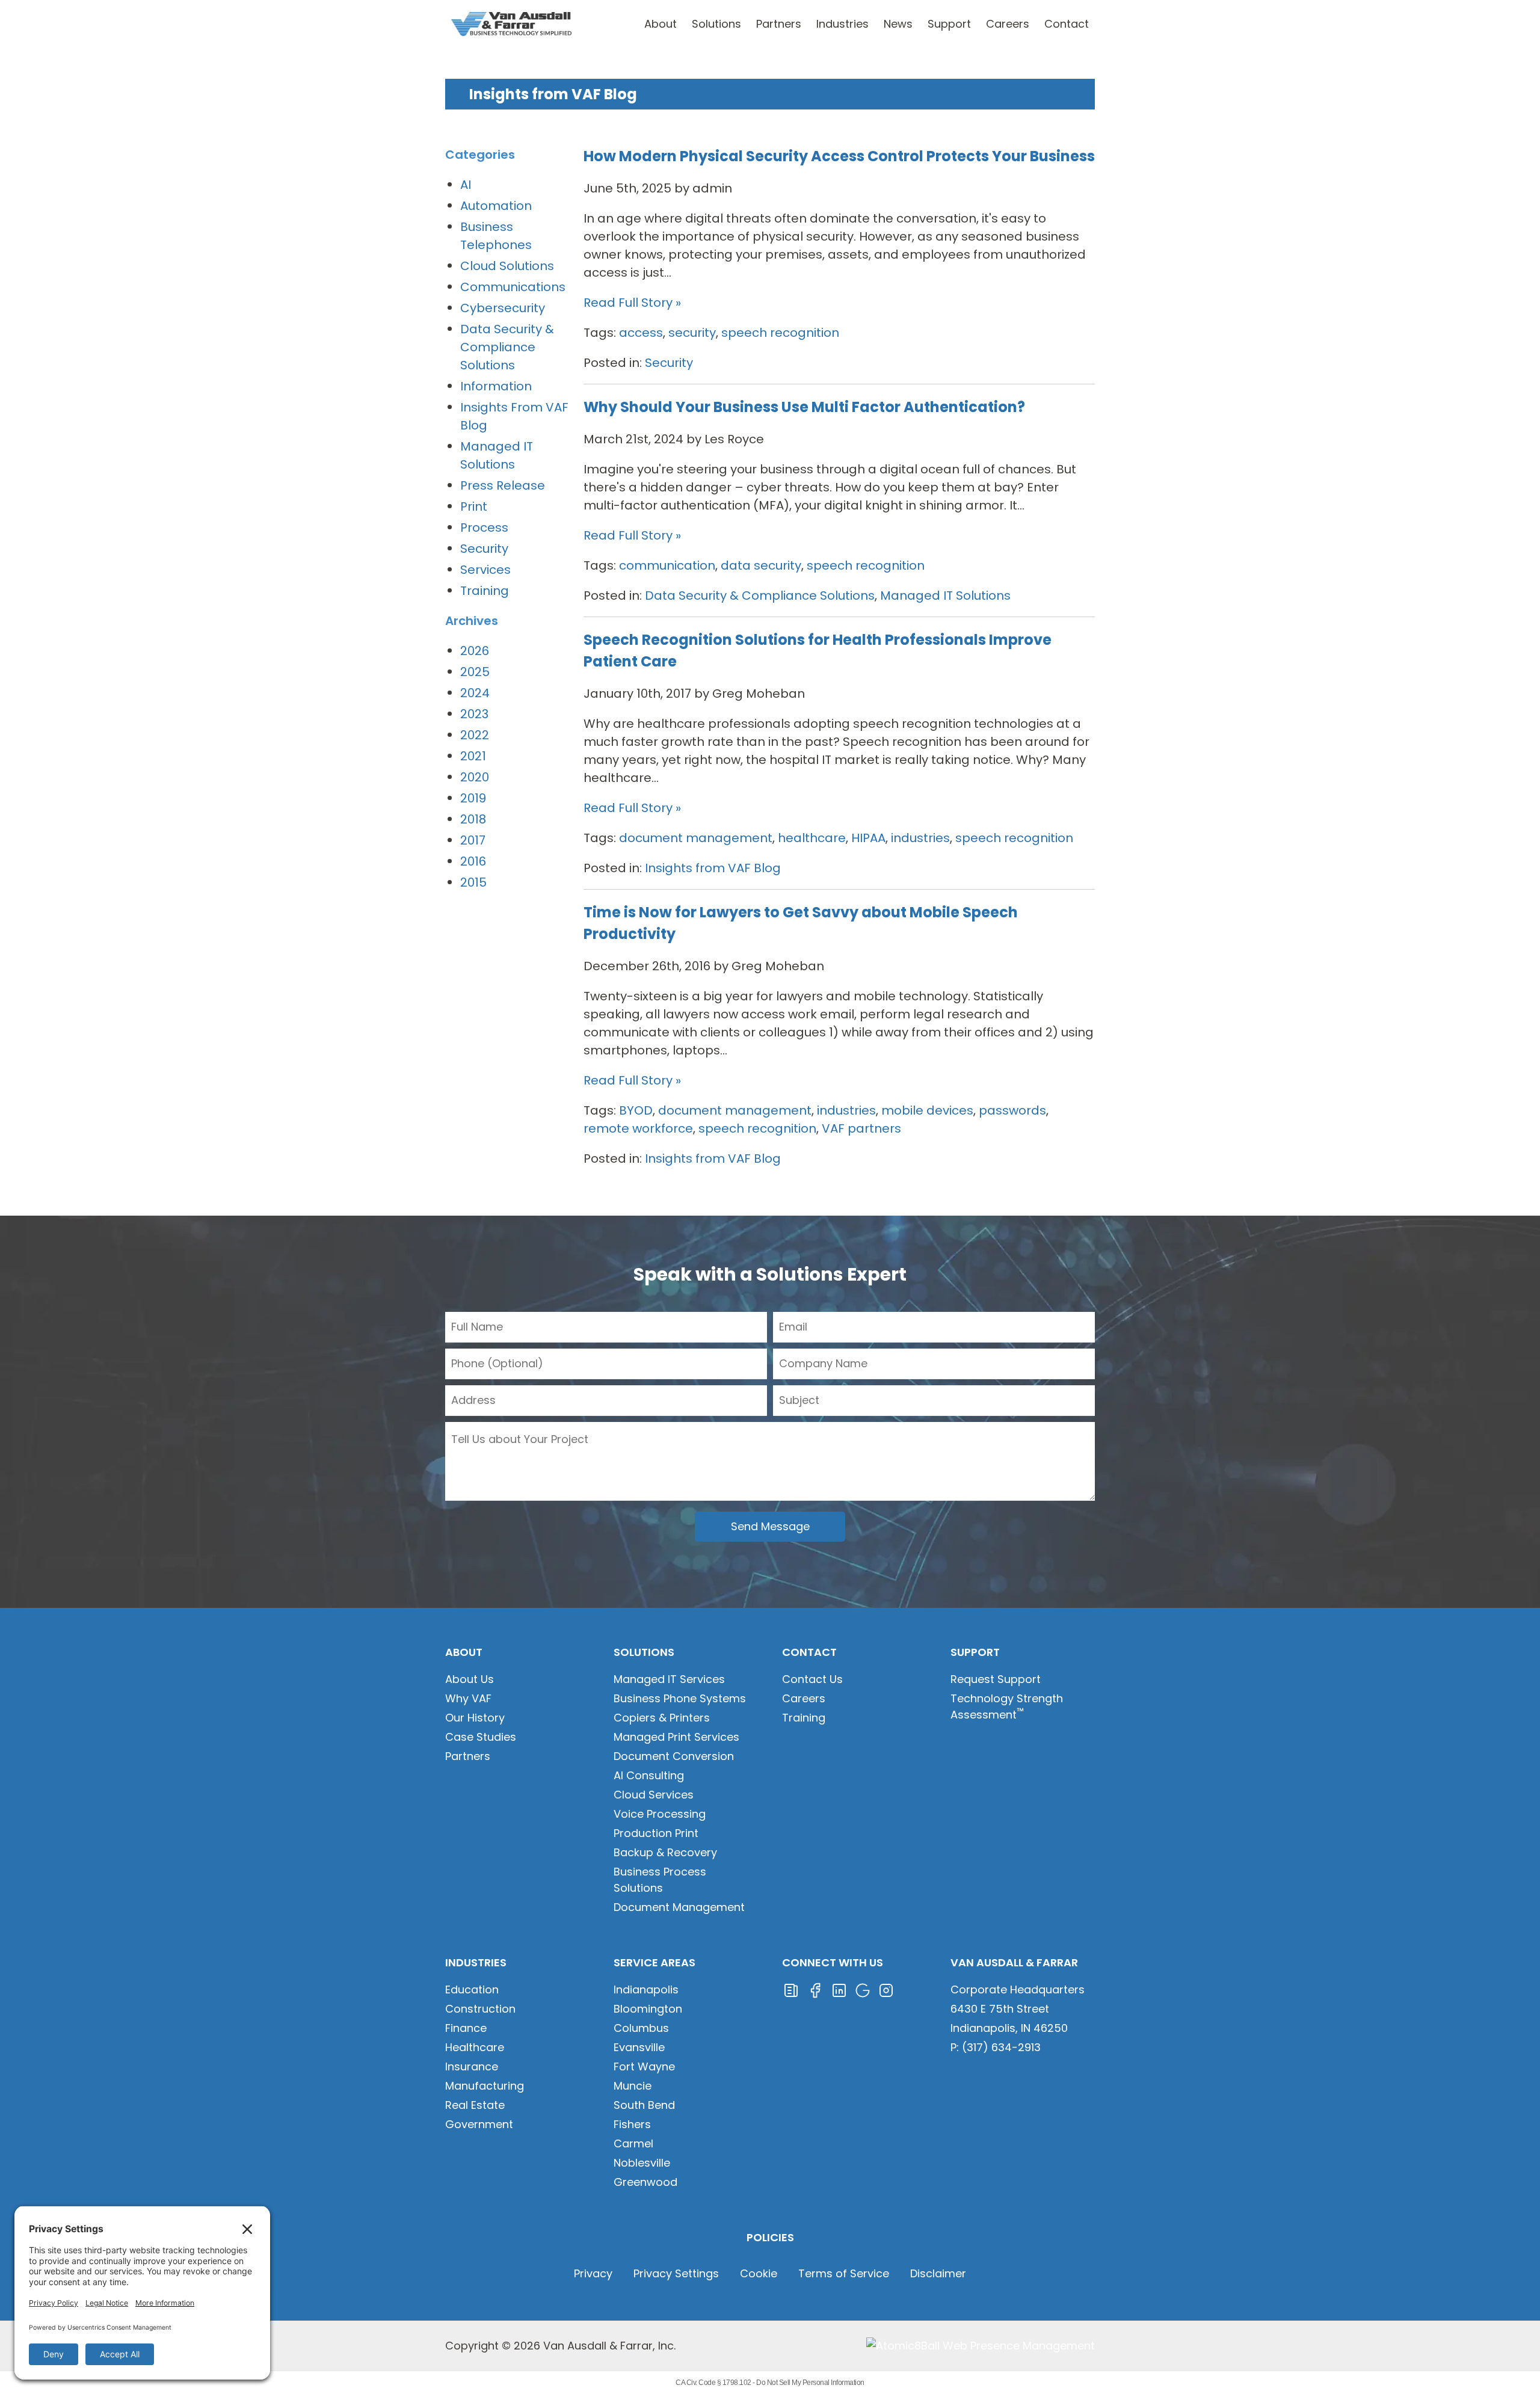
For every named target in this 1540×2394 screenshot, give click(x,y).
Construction (480, 2009)
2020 (475, 777)
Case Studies (481, 1737)
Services (485, 570)
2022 (475, 735)
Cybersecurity (503, 308)
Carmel (633, 2143)
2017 (473, 840)
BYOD (636, 1110)
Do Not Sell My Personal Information (810, 2383)
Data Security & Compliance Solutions (760, 595)
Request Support (996, 1679)
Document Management (679, 1907)
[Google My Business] (863, 1989)
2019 (473, 798)
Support (949, 24)
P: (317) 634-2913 (996, 2047)
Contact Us (812, 1679)
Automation (496, 206)
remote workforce (638, 1128)
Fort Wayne (644, 2066)
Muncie (633, 2086)
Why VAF (468, 1698)
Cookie (759, 2273)
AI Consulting (649, 1775)
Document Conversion (674, 1756)
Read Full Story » (632, 303)
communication (667, 565)
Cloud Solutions (507, 266)
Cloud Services (654, 1795)
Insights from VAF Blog (713, 868)
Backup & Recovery (665, 1852)
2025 (475, 672)
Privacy (593, 2273)
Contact (1067, 24)
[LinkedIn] (839, 1989)
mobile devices (927, 1110)
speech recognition (780, 333)
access (641, 333)
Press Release (503, 485)
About (661, 24)
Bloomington (648, 2009)
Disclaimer (938, 2273)
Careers (1008, 24)
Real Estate (475, 2105)
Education (472, 1989)
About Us (470, 1679)
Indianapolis (646, 1989)
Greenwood (645, 2182)
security (692, 333)
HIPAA (868, 838)
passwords (1012, 1110)
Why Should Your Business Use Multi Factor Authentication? (804, 407)
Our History (475, 1718)
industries (920, 838)
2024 (475, 693)
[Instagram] (886, 1989)
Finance (466, 2028)
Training (485, 591)
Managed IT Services (669, 1679)
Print (474, 506)
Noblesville (642, 2163)
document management (696, 838)
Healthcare (475, 2047)
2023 (474, 714)
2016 (473, 861)
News (898, 24)
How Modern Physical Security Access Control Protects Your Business (839, 156)
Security (669, 363)
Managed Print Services (676, 1737)
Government (479, 2124)
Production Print (656, 1833)
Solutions (716, 24)
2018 (473, 819)
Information (496, 386)
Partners (779, 24)
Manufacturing (485, 2086)
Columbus (641, 2028)
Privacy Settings (676, 2273)
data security (761, 565)
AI (466, 185)
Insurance (472, 2066)
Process (484, 528)
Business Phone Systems (680, 1698)
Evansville (639, 2047)
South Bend (644, 2105)
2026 (475, 651)
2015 (473, 882)
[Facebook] (815, 1989)
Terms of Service (844, 2273)
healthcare (812, 838)
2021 (473, 756)
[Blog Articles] (791, 1989)
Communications (513, 287)
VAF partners (861, 1128)
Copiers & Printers (662, 1718)
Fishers (632, 2124)
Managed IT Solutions (945, 595)
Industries (842, 24)
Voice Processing (660, 1814)
